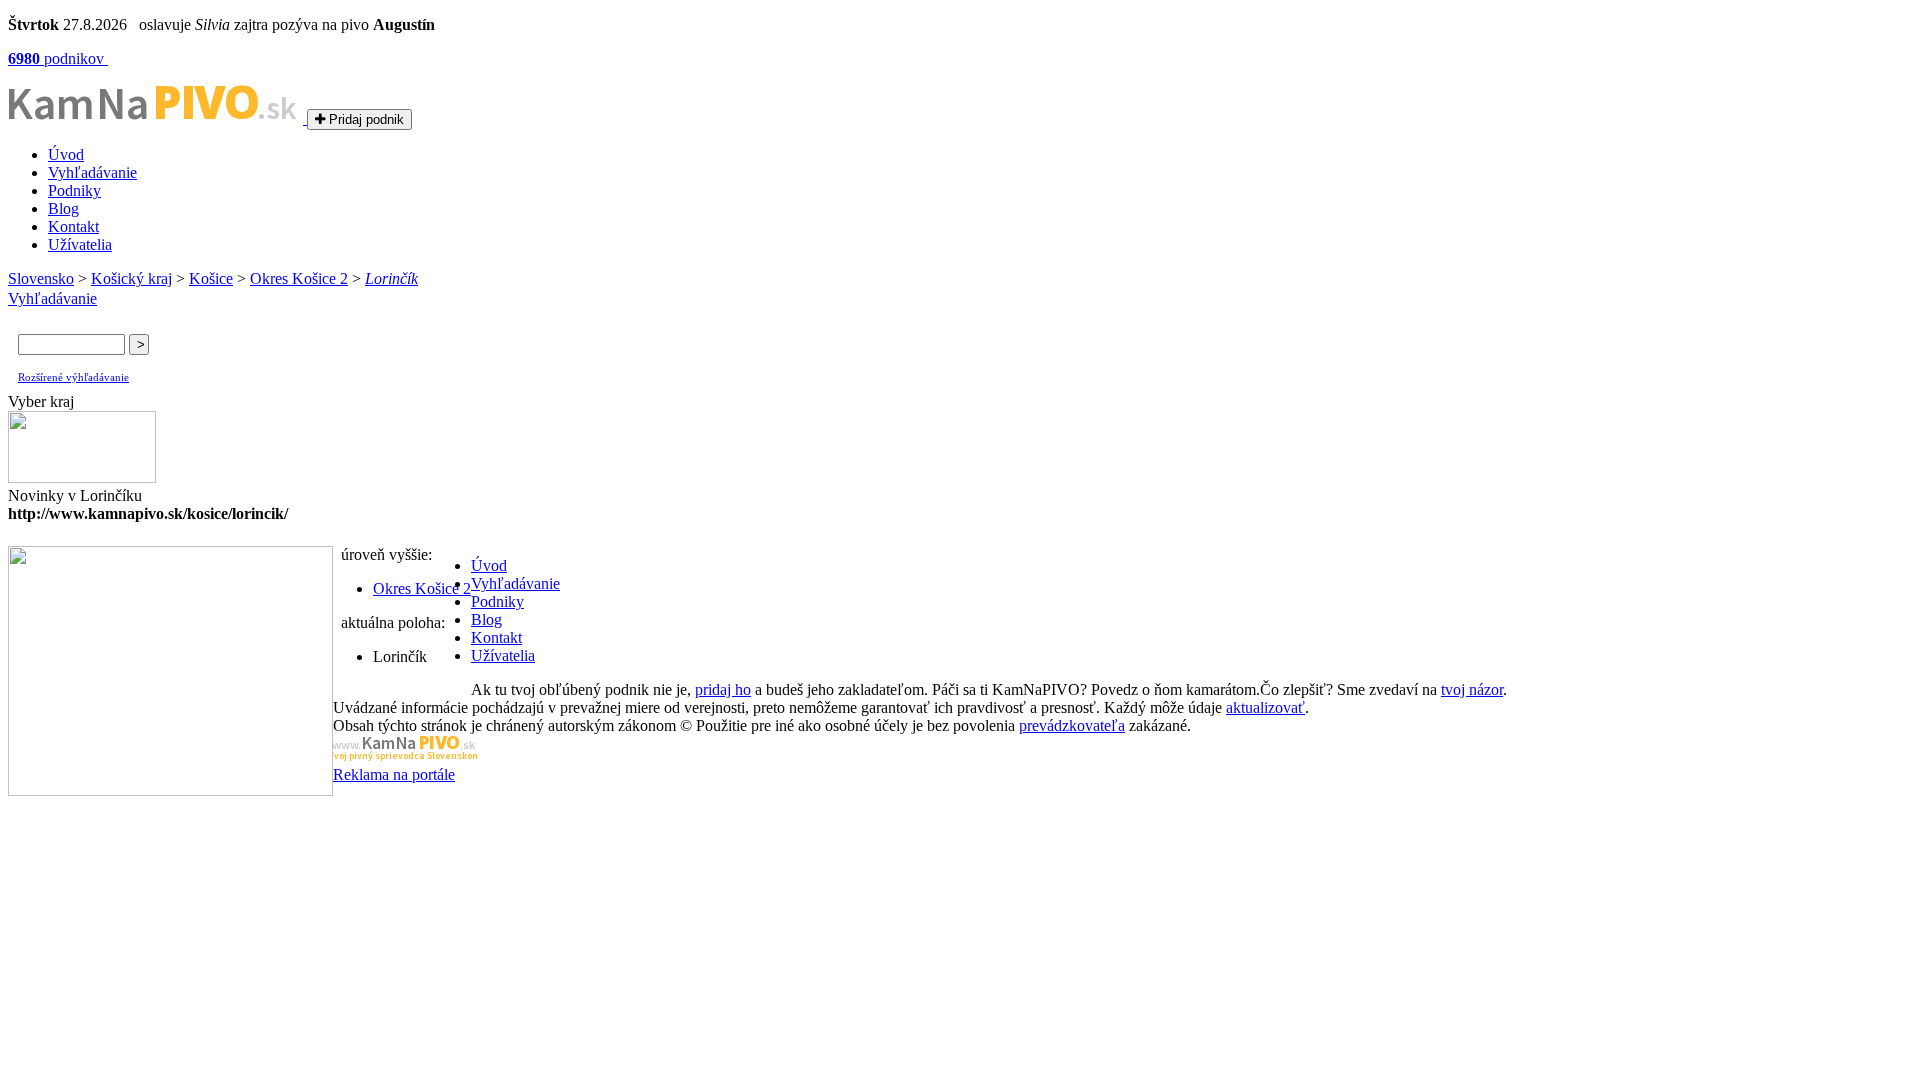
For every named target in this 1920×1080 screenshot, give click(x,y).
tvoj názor (1472, 689)
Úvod (66, 154)
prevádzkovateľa (1072, 725)
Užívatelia (80, 244)
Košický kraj (131, 278)
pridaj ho (723, 689)
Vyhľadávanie (92, 172)
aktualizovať (1265, 707)
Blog (63, 208)
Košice (211, 278)
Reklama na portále (394, 774)
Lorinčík (391, 278)
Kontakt (73, 226)
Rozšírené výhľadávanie (73, 377)
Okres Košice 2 (299, 278)
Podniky (74, 190)
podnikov (58, 58)
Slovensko (41, 278)
